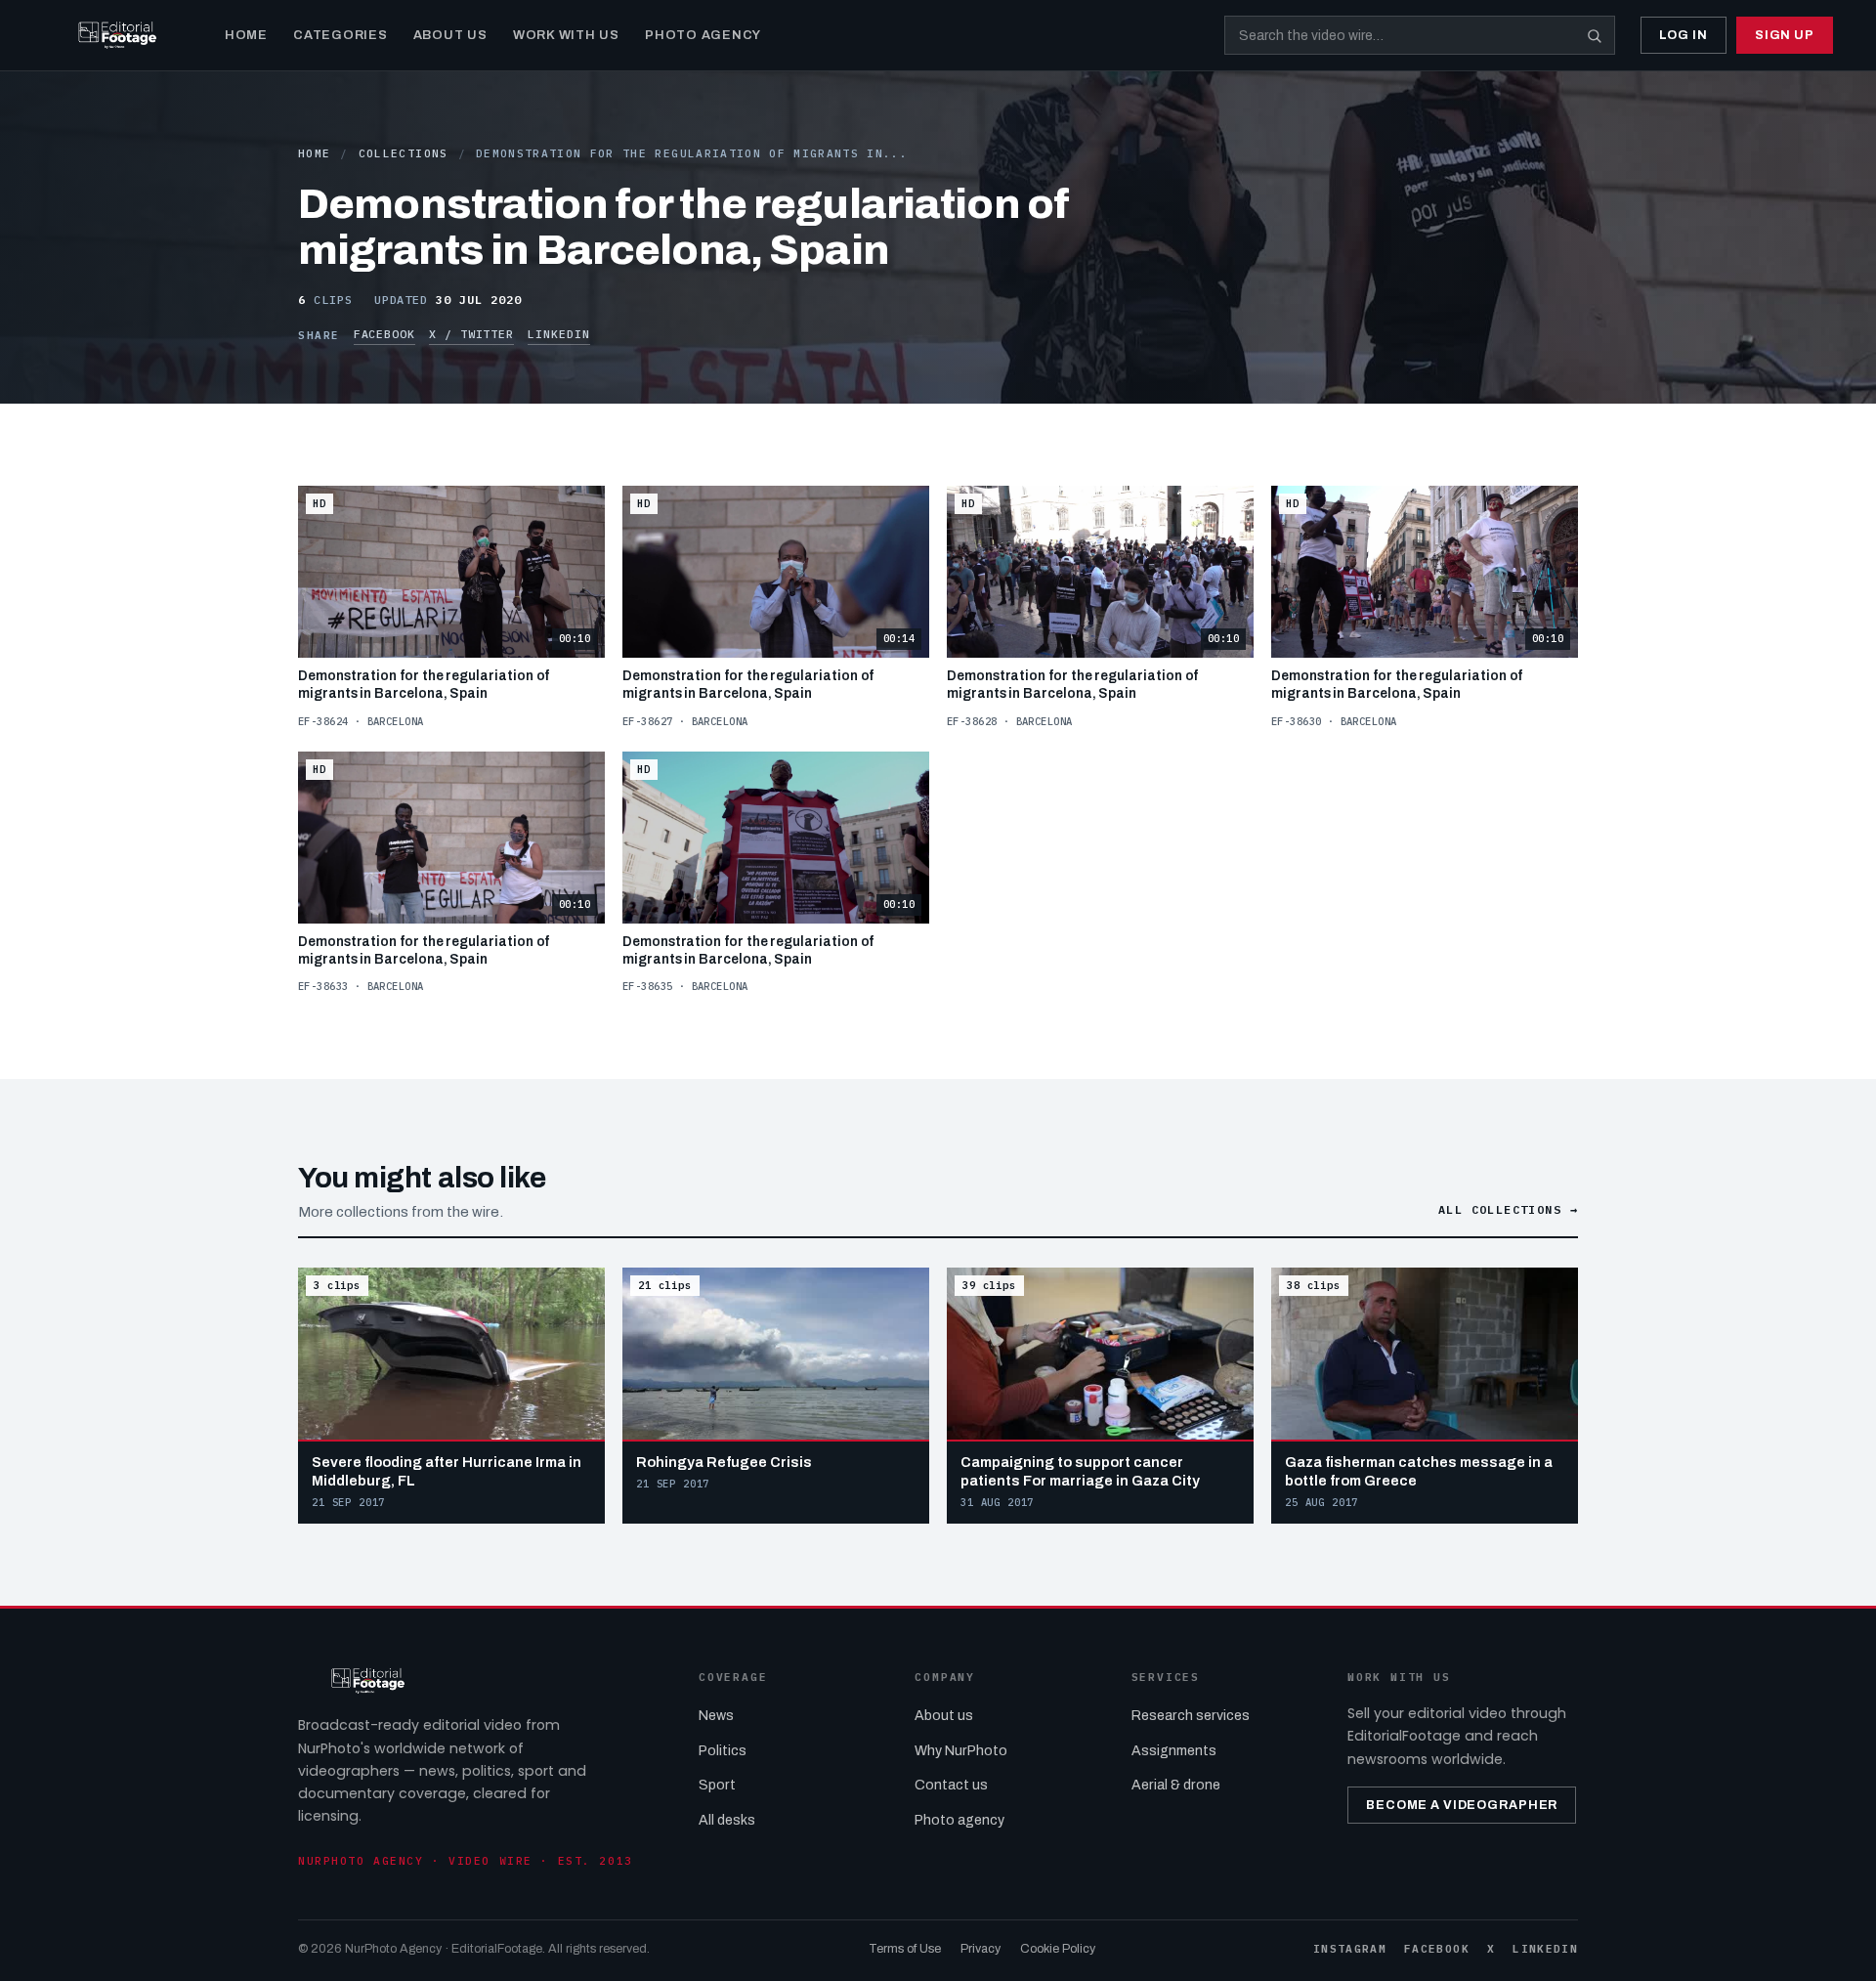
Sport (717, 1785)
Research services (1191, 1716)
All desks (727, 1820)
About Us (450, 35)
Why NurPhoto (961, 1751)
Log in (1684, 35)
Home (246, 35)
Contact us (951, 1785)
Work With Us (566, 35)
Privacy (981, 1949)
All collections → (1508, 1209)
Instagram (1350, 1949)
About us (944, 1716)
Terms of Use (905, 1949)
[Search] (1595, 35)
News (716, 1716)
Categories (341, 35)
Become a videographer (1462, 1805)
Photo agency (959, 1820)
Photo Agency (703, 35)
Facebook (384, 334)
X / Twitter (471, 334)
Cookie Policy (1058, 1949)
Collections (404, 153)
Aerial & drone (1176, 1785)
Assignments (1174, 1751)
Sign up (1785, 35)
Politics (723, 1751)
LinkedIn (558, 334)
